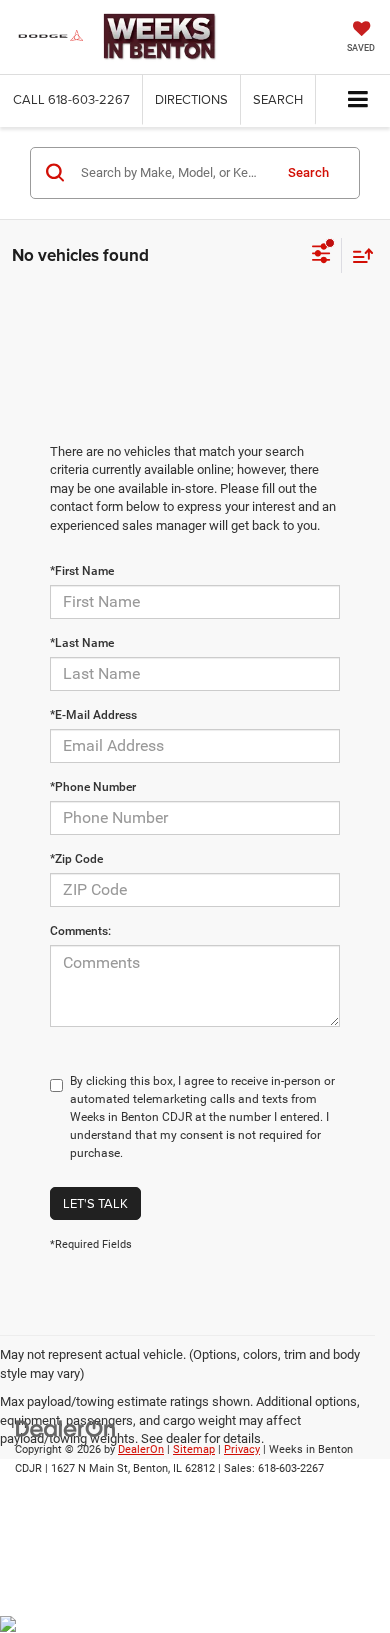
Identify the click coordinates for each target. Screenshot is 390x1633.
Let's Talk (95, 1203)
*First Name (82, 571)
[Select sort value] (358, 255)
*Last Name (82, 643)
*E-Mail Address (93, 715)
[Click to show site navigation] (358, 100)
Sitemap (194, 1449)
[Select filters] (321, 256)
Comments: (80, 931)
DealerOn (141, 1449)
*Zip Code (76, 859)
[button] (71, 99)
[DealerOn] (66, 1427)
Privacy (242, 1449)
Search (308, 172)
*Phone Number (93, 787)
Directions (191, 99)
